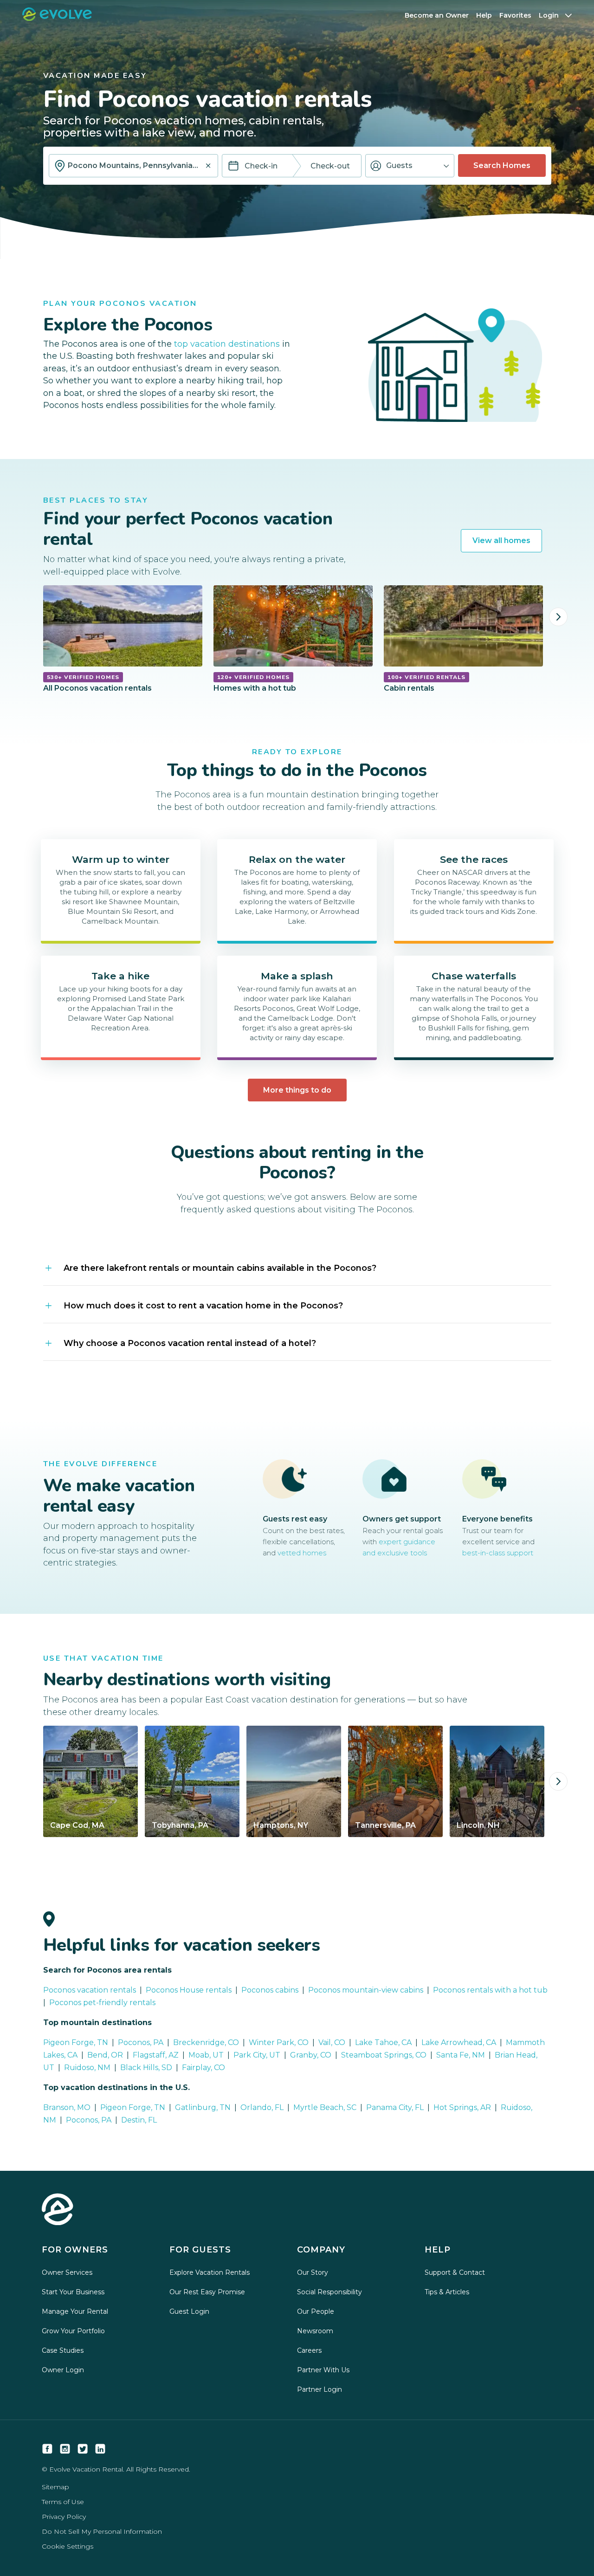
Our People (316, 2311)
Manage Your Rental (75, 2311)
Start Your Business (73, 2292)
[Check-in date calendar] (233, 167)
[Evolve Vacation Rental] (57, 18)
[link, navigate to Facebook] (47, 2449)
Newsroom (315, 2331)
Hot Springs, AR (462, 2107)
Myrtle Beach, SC (325, 2107)
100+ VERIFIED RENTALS (426, 677)
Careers (309, 2350)
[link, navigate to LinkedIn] (100, 2449)
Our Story (313, 2272)
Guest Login (189, 2311)
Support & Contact (455, 2272)
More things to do (297, 1090)
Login (549, 15)
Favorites (515, 15)
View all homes (501, 540)
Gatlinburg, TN (203, 2107)
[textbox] (133, 166)
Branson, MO (67, 2107)
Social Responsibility (329, 2292)
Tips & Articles (447, 2292)
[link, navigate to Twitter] (83, 2449)
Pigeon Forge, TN (133, 2107)
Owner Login (63, 2370)
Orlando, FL (262, 2107)
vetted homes (302, 1553)
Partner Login (320, 2389)
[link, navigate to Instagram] (65, 2449)
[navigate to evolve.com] (58, 2210)
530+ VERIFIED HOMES (83, 677)
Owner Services (67, 2272)
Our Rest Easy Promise (207, 2292)
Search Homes (502, 165)
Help (484, 15)
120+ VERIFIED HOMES (253, 677)
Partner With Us (323, 2370)
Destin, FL (139, 2120)
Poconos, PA (89, 2120)
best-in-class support (498, 1553)
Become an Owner (437, 15)
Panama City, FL (395, 2107)
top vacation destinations (227, 344)
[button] (410, 166)
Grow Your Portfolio (73, 2331)
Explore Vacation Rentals (210, 2272)
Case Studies (63, 2350)
